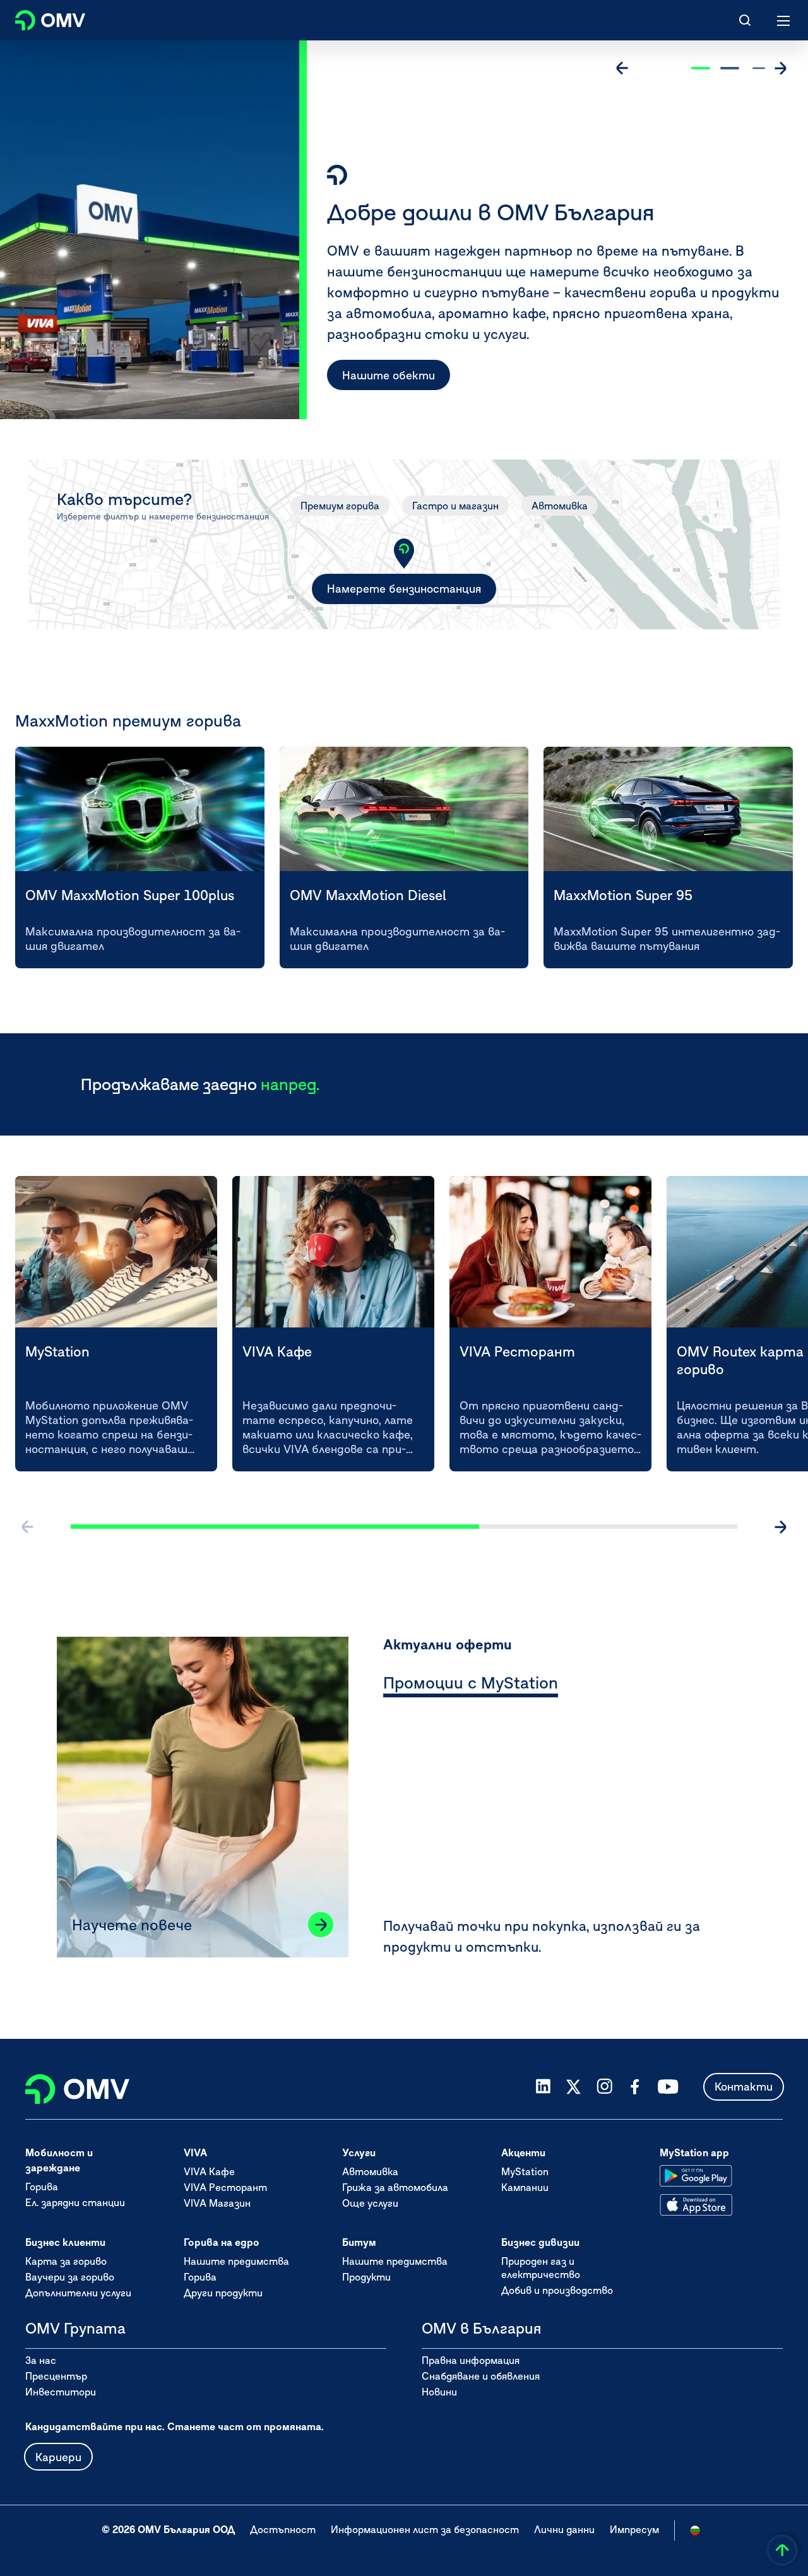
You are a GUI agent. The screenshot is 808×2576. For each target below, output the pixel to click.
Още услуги (370, 2203)
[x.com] (574, 2087)
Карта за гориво (66, 2261)
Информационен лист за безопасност (425, 2529)
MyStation (525, 2171)
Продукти (366, 2277)
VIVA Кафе (209, 2171)
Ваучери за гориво (70, 2277)
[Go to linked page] (321, 1925)
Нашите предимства (236, 2261)
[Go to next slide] (780, 68)
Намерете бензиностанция (404, 589)
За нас (41, 2360)
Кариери (58, 2457)
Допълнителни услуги (78, 2293)
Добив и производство (557, 2290)
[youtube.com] (668, 2087)
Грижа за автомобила (395, 2187)
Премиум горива (340, 506)
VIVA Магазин (217, 2203)
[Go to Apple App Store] (696, 2205)
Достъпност (283, 2529)
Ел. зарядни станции (75, 2202)
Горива (42, 2187)
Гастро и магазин (455, 506)
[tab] (471, 1685)
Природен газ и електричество (541, 2268)
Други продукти (223, 2293)
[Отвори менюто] (784, 20)
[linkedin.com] (543, 2086)
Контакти (744, 2086)
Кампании (525, 2187)
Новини (439, 2392)
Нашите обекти (389, 375)
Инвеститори (61, 2392)
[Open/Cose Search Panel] (745, 20)
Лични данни (564, 2529)
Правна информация (471, 2360)
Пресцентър (56, 2376)
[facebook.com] (635, 2087)
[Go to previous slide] (622, 68)
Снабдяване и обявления (481, 2376)
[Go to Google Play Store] (696, 2176)
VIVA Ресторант (225, 2187)
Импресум (634, 2529)
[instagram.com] (604, 2086)
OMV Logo (39, 18)
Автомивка (560, 506)
